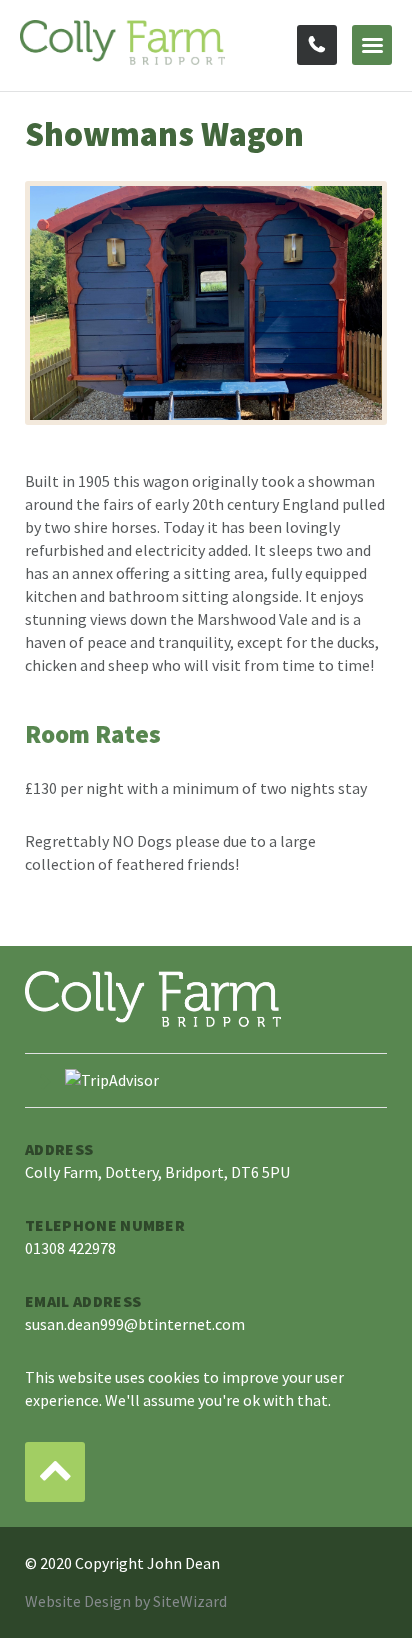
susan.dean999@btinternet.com (135, 1324)
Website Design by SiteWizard (126, 1601)
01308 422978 (317, 45)
